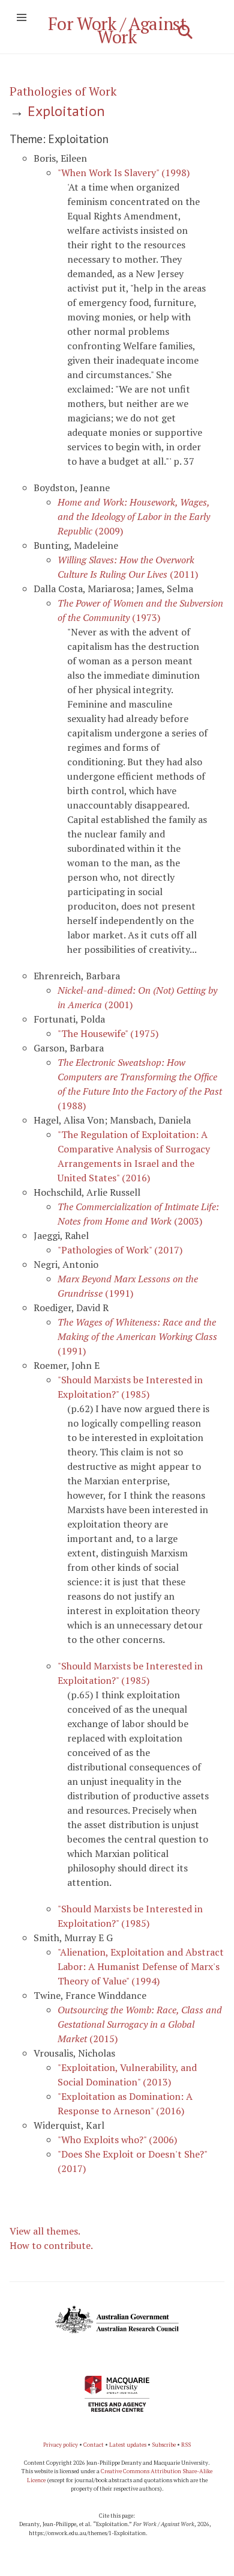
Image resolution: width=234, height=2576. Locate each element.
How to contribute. (51, 2245)
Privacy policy (61, 2445)
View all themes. (45, 2231)
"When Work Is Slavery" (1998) (124, 173)
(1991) (137, 1336)
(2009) (134, 516)
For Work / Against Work (117, 30)
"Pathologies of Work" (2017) (120, 1250)
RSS (186, 2445)
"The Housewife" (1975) (108, 1033)
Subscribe (164, 2445)
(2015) (140, 2024)
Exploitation (66, 111)
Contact (94, 2445)
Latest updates (128, 2445)
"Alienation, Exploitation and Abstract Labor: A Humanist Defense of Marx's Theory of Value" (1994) (141, 1966)
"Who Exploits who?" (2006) (117, 2140)
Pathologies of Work (63, 91)
